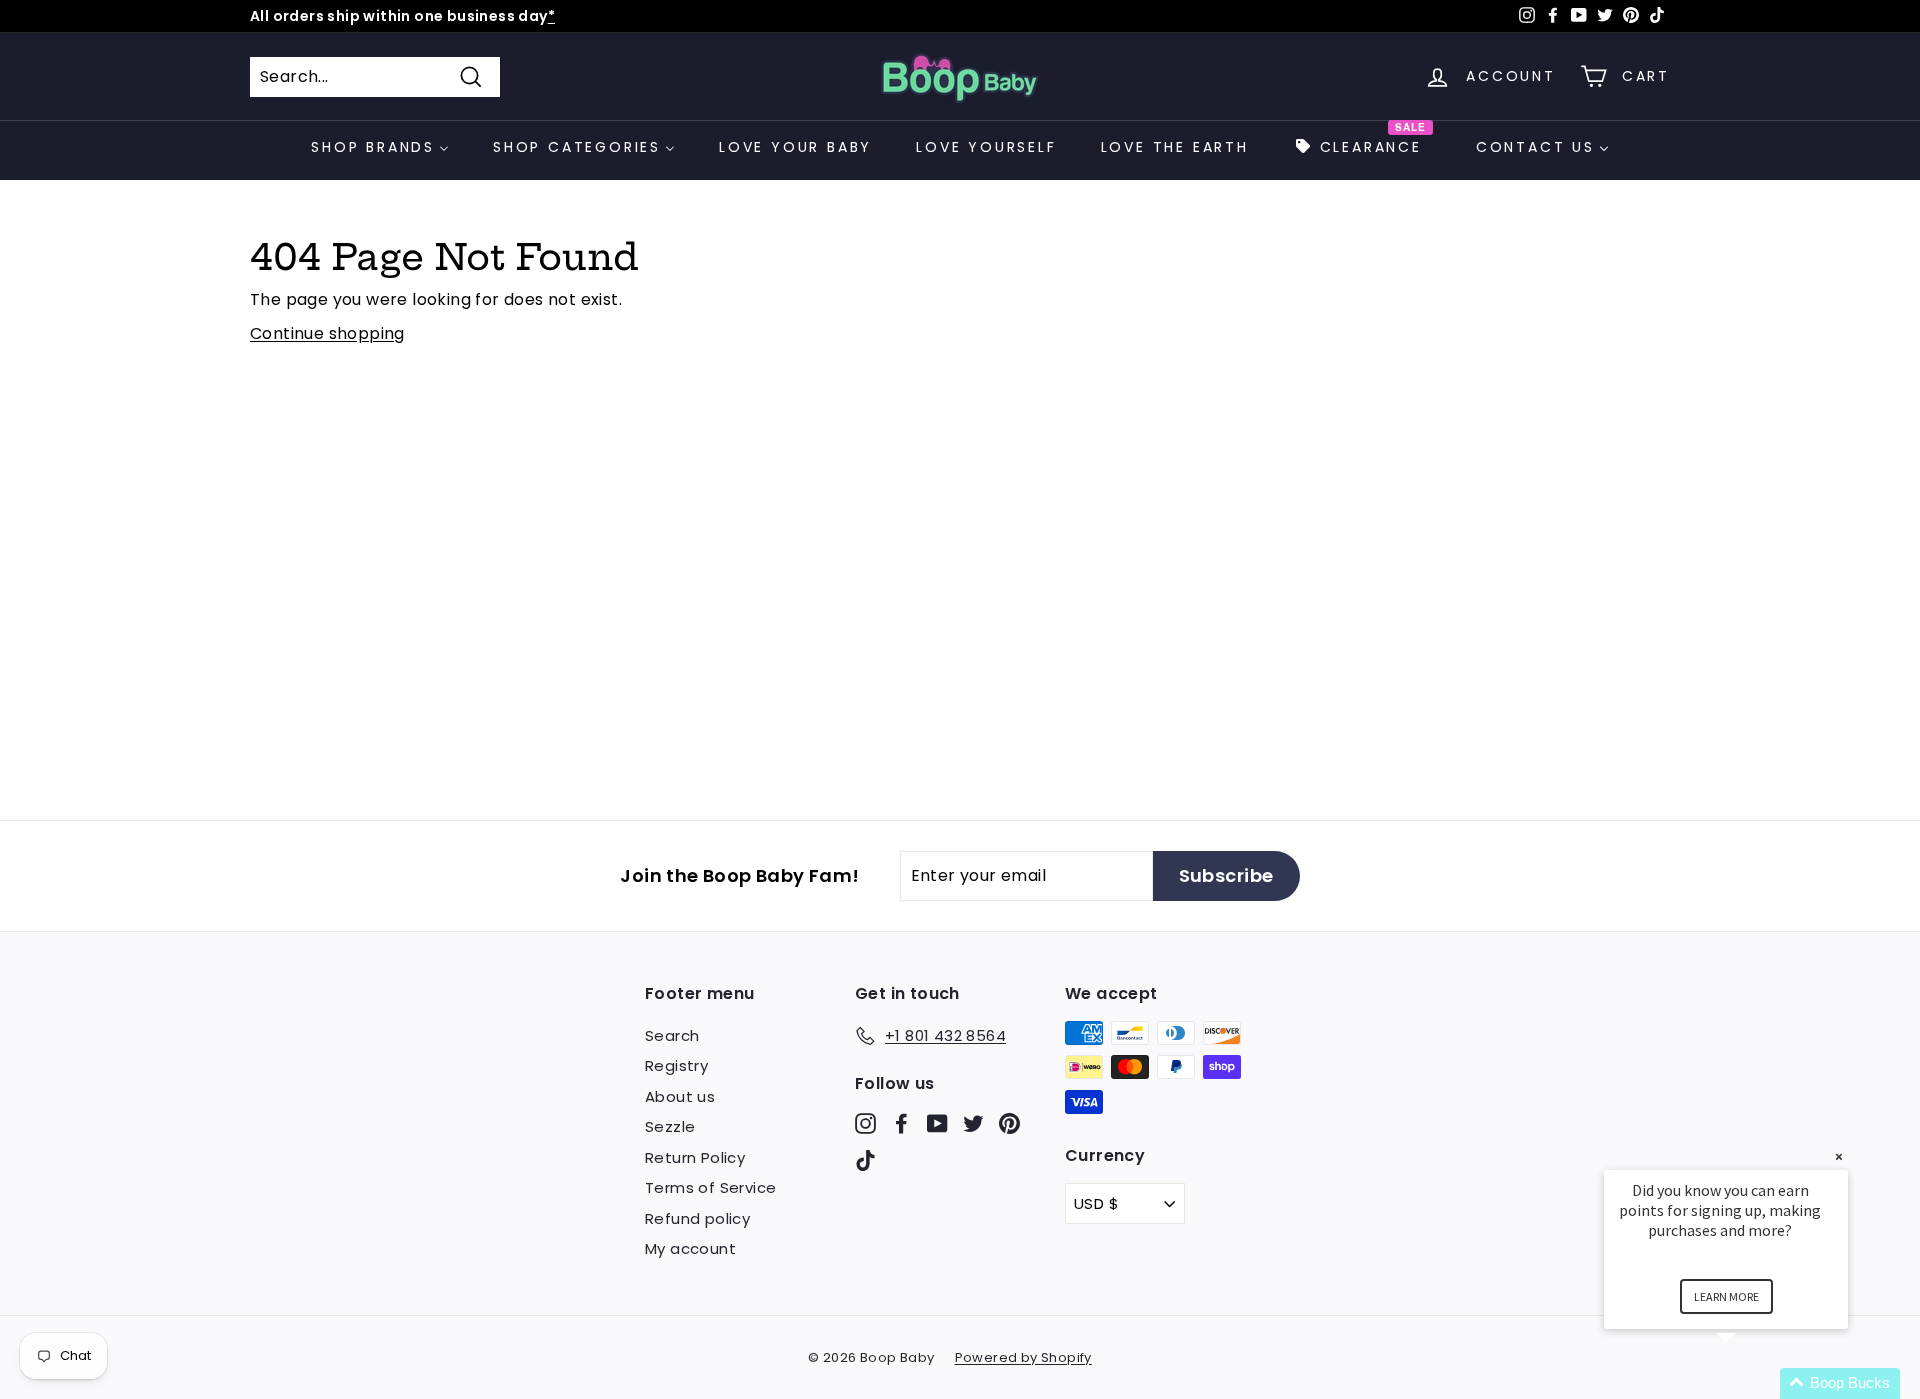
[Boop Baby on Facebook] (901, 1122)
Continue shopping (327, 333)
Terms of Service (710, 1187)
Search (672, 1035)
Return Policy (695, 1157)
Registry (676, 1065)
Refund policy (697, 1218)
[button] (1750, 1383)
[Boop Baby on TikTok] (865, 1160)
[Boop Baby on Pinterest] (1009, 1122)
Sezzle (670, 1126)
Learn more (1726, 1296)
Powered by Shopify (1023, 1357)
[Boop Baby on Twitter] (973, 1122)
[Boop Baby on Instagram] (865, 1122)
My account (690, 1248)
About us (680, 1096)
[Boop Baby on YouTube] (937, 1122)
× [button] (1839, 1156)
